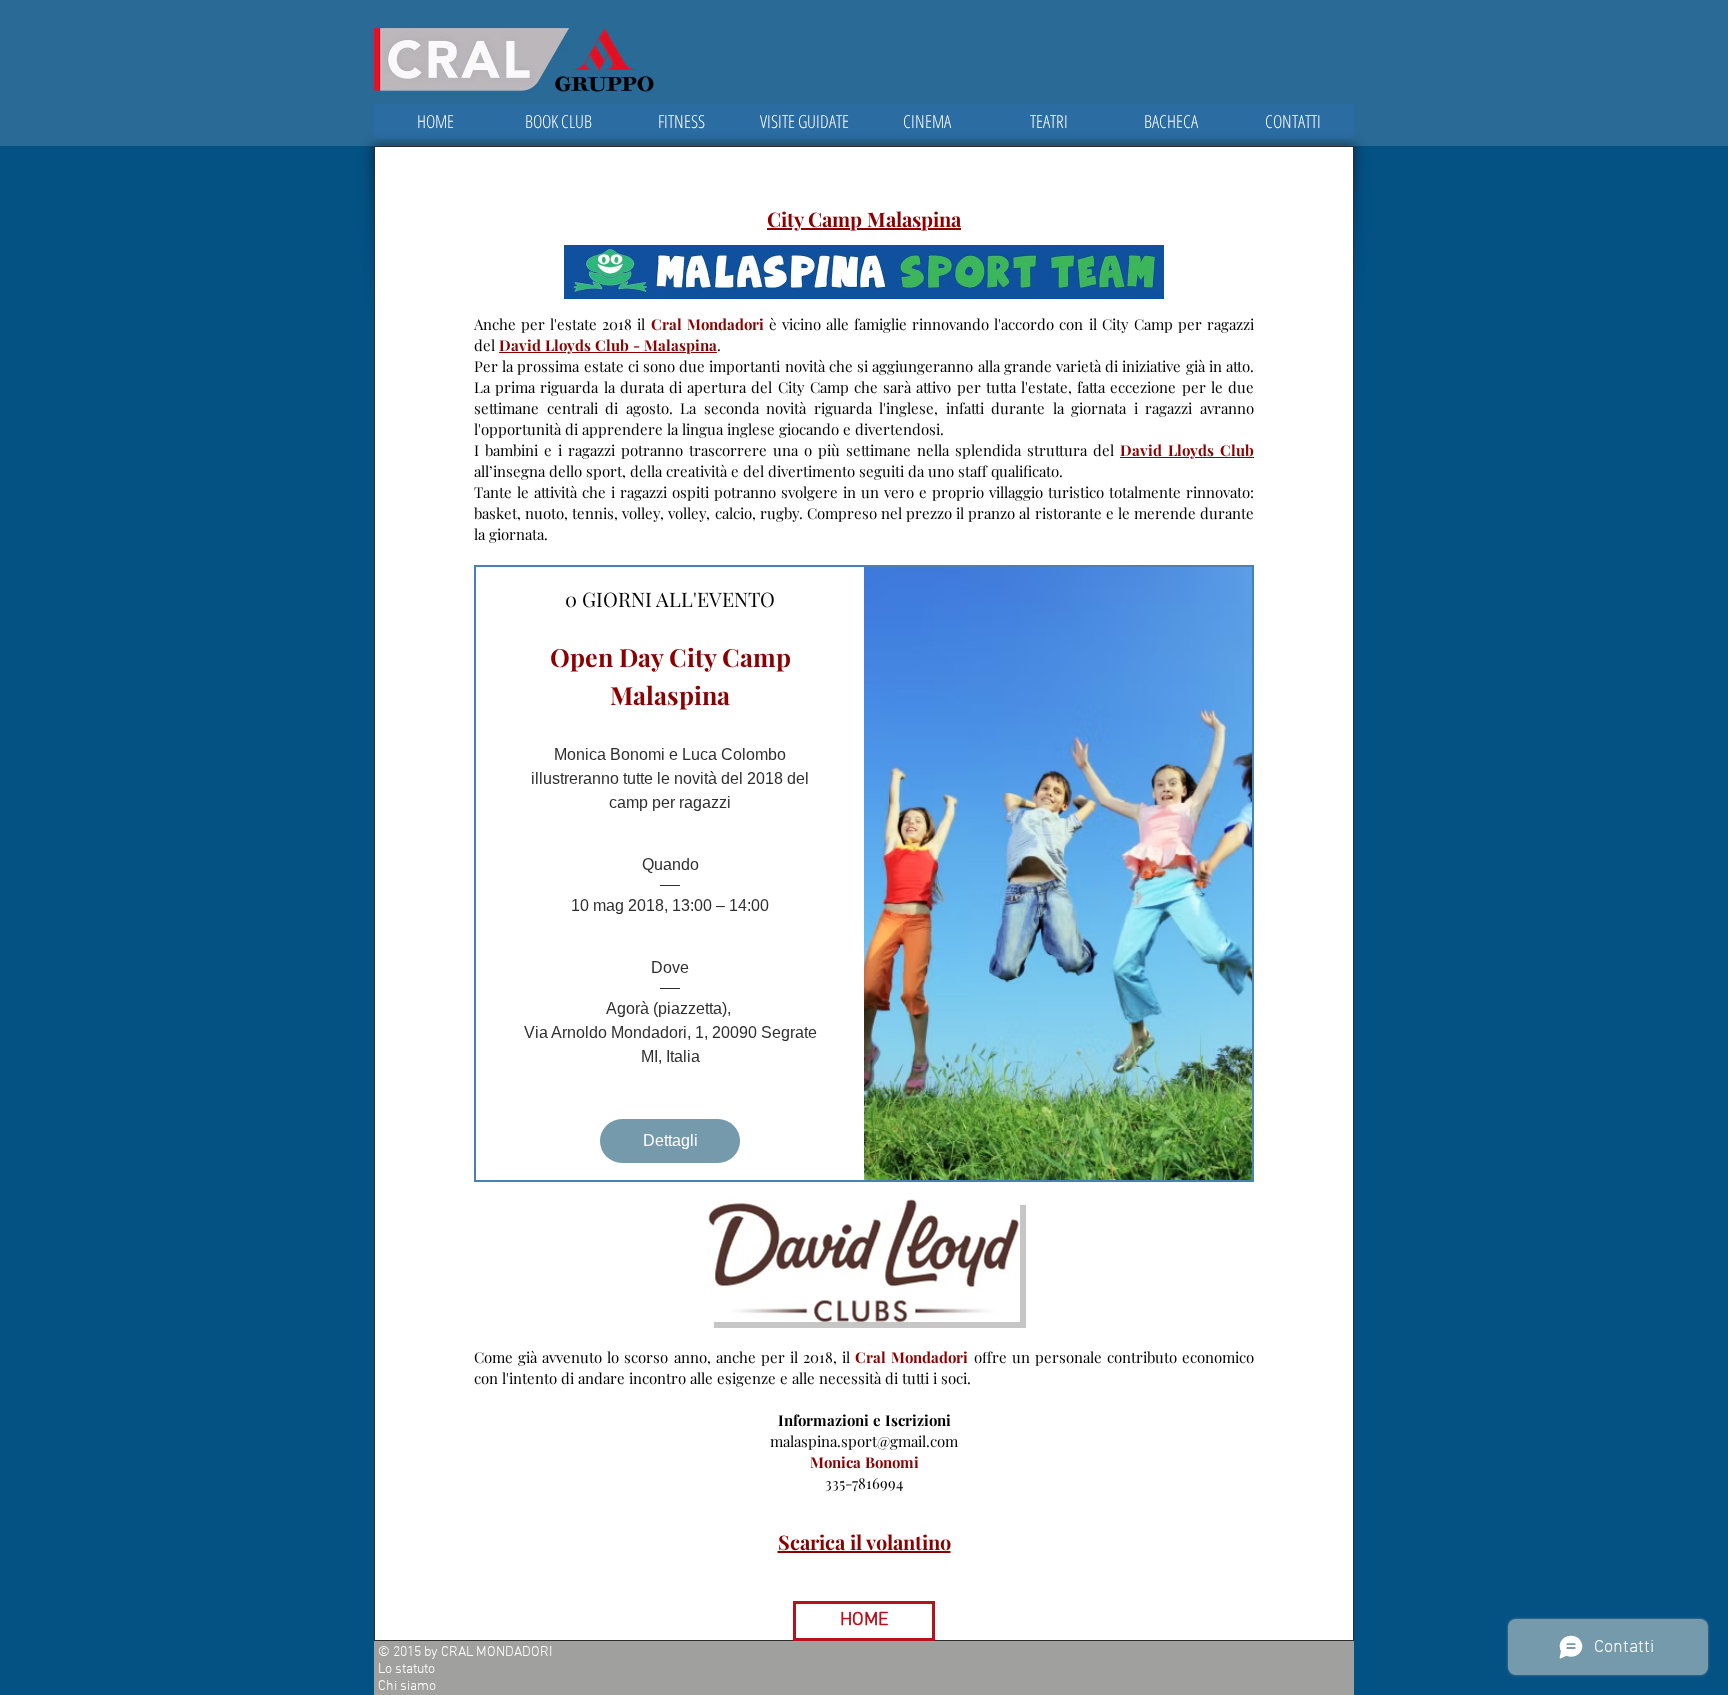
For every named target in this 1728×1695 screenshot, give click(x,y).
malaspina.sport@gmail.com (864, 1441)
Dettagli (670, 1140)
